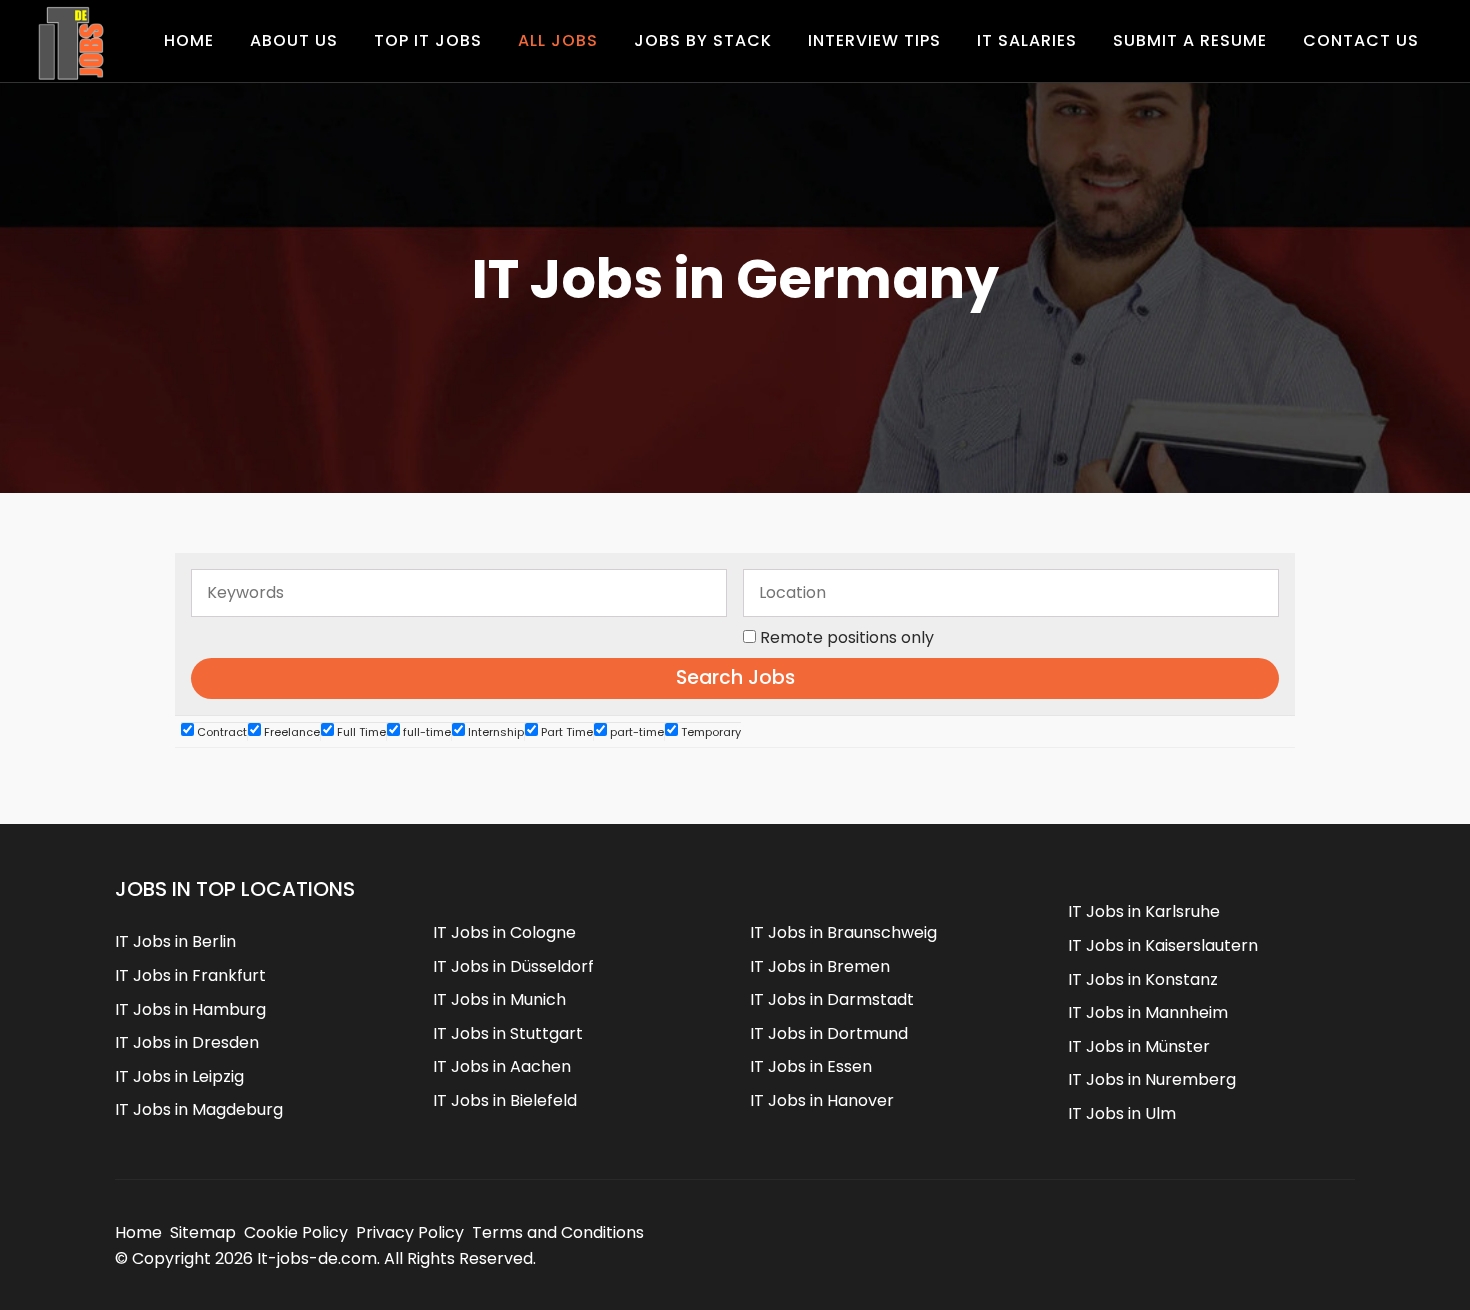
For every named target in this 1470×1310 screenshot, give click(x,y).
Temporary (709, 732)
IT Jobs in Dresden (187, 1042)
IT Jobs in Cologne (504, 932)
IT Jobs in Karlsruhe (1144, 911)
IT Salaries (1027, 40)
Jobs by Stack (703, 40)
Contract (220, 732)
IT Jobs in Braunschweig (843, 932)
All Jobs (558, 40)
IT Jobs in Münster (1139, 1046)
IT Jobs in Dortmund (829, 1033)
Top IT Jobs (428, 40)
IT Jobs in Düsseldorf (513, 966)
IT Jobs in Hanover (822, 1100)
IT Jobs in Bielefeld (505, 1100)
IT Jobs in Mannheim (1148, 1012)
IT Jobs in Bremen (820, 966)
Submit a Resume (1190, 40)
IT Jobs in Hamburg (190, 1009)
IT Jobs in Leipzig (179, 1076)
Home (189, 40)
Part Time (565, 732)
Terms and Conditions (558, 1232)
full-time (425, 732)
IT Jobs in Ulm (1122, 1113)
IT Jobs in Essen (811, 1066)
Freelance (290, 732)
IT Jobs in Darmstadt (832, 999)
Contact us (1361, 40)
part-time (635, 732)
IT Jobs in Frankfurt (190, 975)
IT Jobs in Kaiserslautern (1163, 945)
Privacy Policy (410, 1232)
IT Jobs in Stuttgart (508, 1033)
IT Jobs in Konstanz (1143, 979)
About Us (294, 40)
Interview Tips (874, 40)
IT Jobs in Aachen (502, 1066)
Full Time (360, 732)
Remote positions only (847, 637)
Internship (494, 732)
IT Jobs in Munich (499, 999)
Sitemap (203, 1232)
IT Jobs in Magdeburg (199, 1109)
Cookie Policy (296, 1232)
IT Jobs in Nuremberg (1152, 1079)
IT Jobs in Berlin (175, 941)
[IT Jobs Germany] (70, 43)
